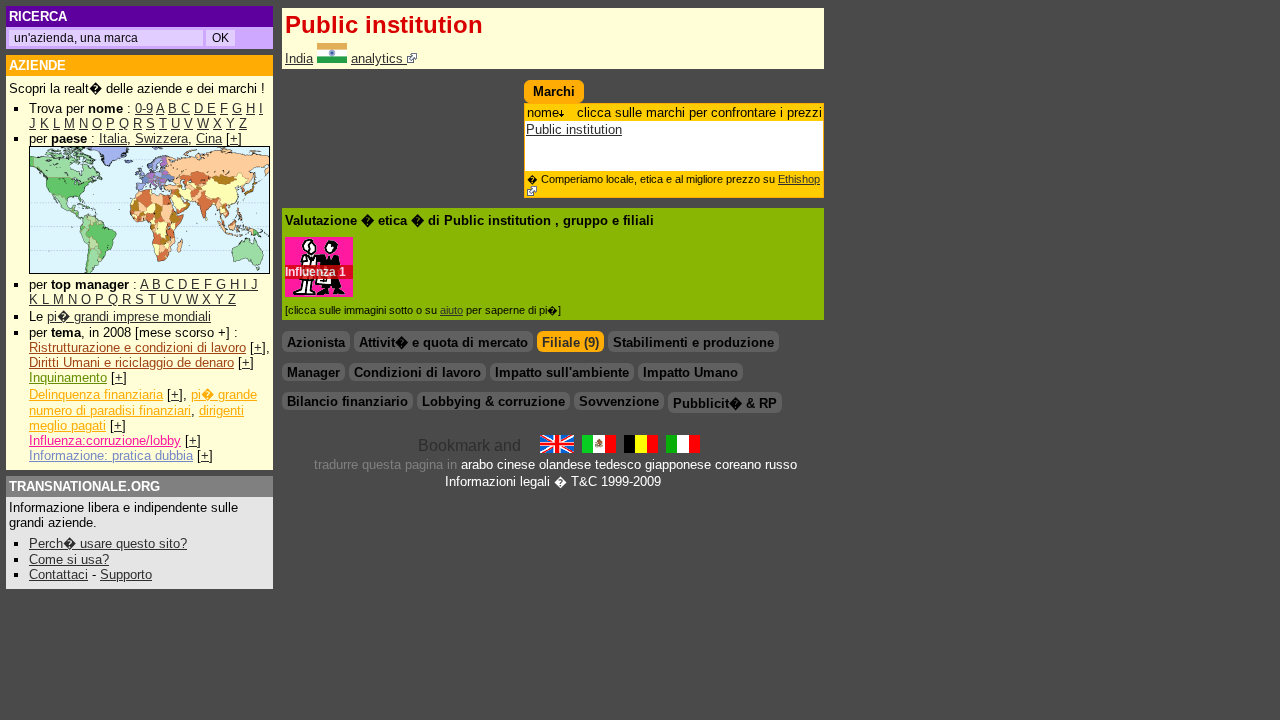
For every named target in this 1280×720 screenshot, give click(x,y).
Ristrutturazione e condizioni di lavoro (137, 347)
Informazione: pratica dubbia (111, 455)
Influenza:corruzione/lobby (105, 440)
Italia (113, 138)
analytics (379, 58)
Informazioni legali (497, 481)
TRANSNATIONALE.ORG (84, 486)
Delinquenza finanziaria (96, 394)
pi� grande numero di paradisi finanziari (143, 402)
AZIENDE (37, 65)
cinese (516, 464)
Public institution (574, 129)
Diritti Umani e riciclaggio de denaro (131, 362)
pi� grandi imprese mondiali (129, 316)
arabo (477, 464)
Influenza (310, 272)
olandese (565, 464)
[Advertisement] (399, 110)
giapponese (678, 464)
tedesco (618, 464)
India (299, 58)
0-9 (144, 108)
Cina (209, 138)
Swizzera (161, 138)
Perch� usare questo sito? (108, 543)
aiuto (451, 310)
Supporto (126, 574)
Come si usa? (69, 559)
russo (781, 464)
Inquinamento (68, 377)
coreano (738, 464)
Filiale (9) (570, 342)
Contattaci (58, 574)
